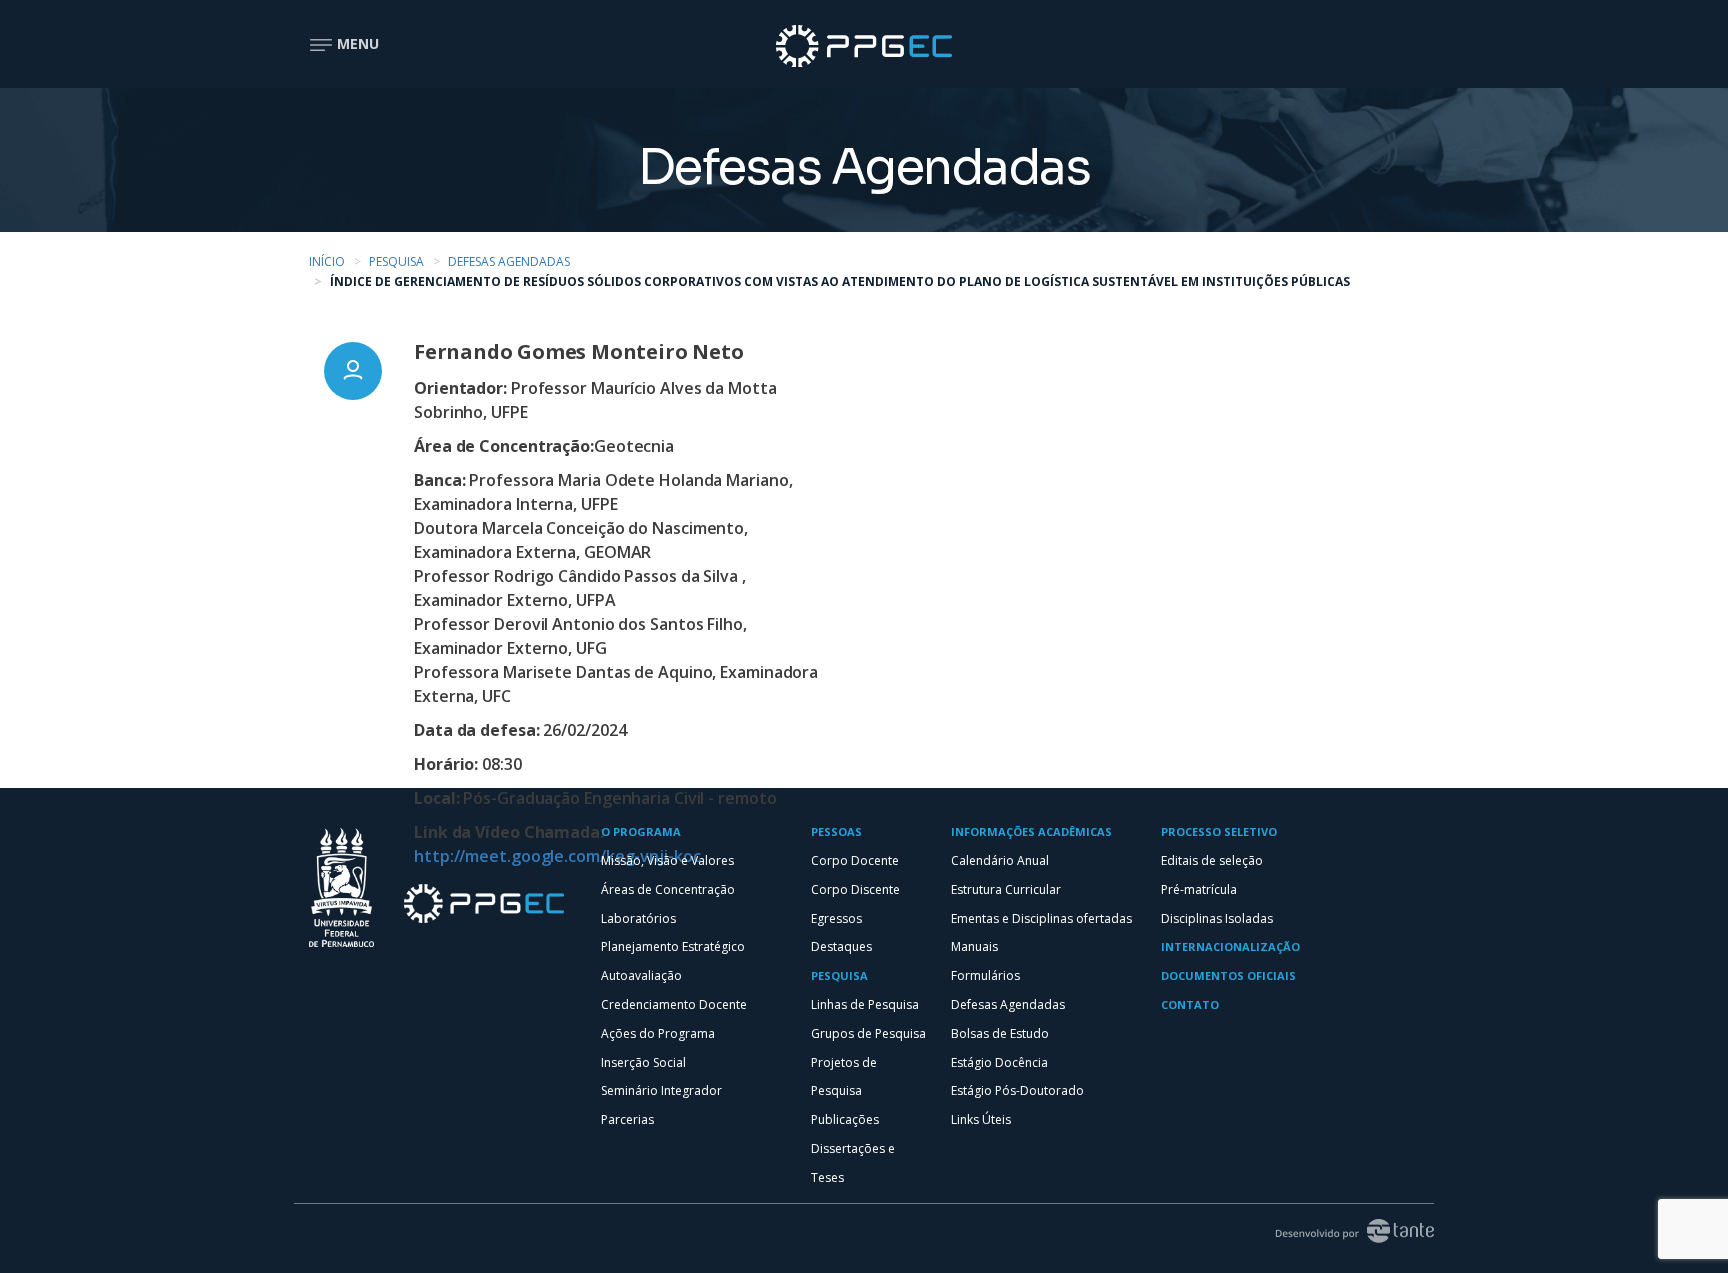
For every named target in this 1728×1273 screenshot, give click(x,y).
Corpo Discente (855, 889)
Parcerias (627, 1119)
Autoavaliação (641, 975)
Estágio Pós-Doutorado (1017, 1090)
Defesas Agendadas (509, 261)
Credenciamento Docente (674, 1004)
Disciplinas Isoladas (1217, 918)
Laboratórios (638, 918)
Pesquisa (396, 261)
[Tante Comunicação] (1346, 1229)
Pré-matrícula (1199, 889)
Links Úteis (981, 1119)
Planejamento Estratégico (673, 946)
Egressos (836, 918)
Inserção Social (643, 1062)
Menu (356, 43)
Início (327, 261)
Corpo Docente (855, 860)
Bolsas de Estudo (1000, 1033)
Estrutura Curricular (1006, 889)
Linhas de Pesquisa (865, 1004)
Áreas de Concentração (668, 889)
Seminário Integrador (661, 1090)
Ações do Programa (658, 1033)
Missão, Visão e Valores (667, 860)
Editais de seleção (1212, 860)
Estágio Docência (999, 1062)
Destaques (841, 946)
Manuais (974, 946)
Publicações (845, 1119)
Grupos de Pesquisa (868, 1033)
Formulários (985, 975)
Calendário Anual (1000, 860)
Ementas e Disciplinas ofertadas (1041, 918)
